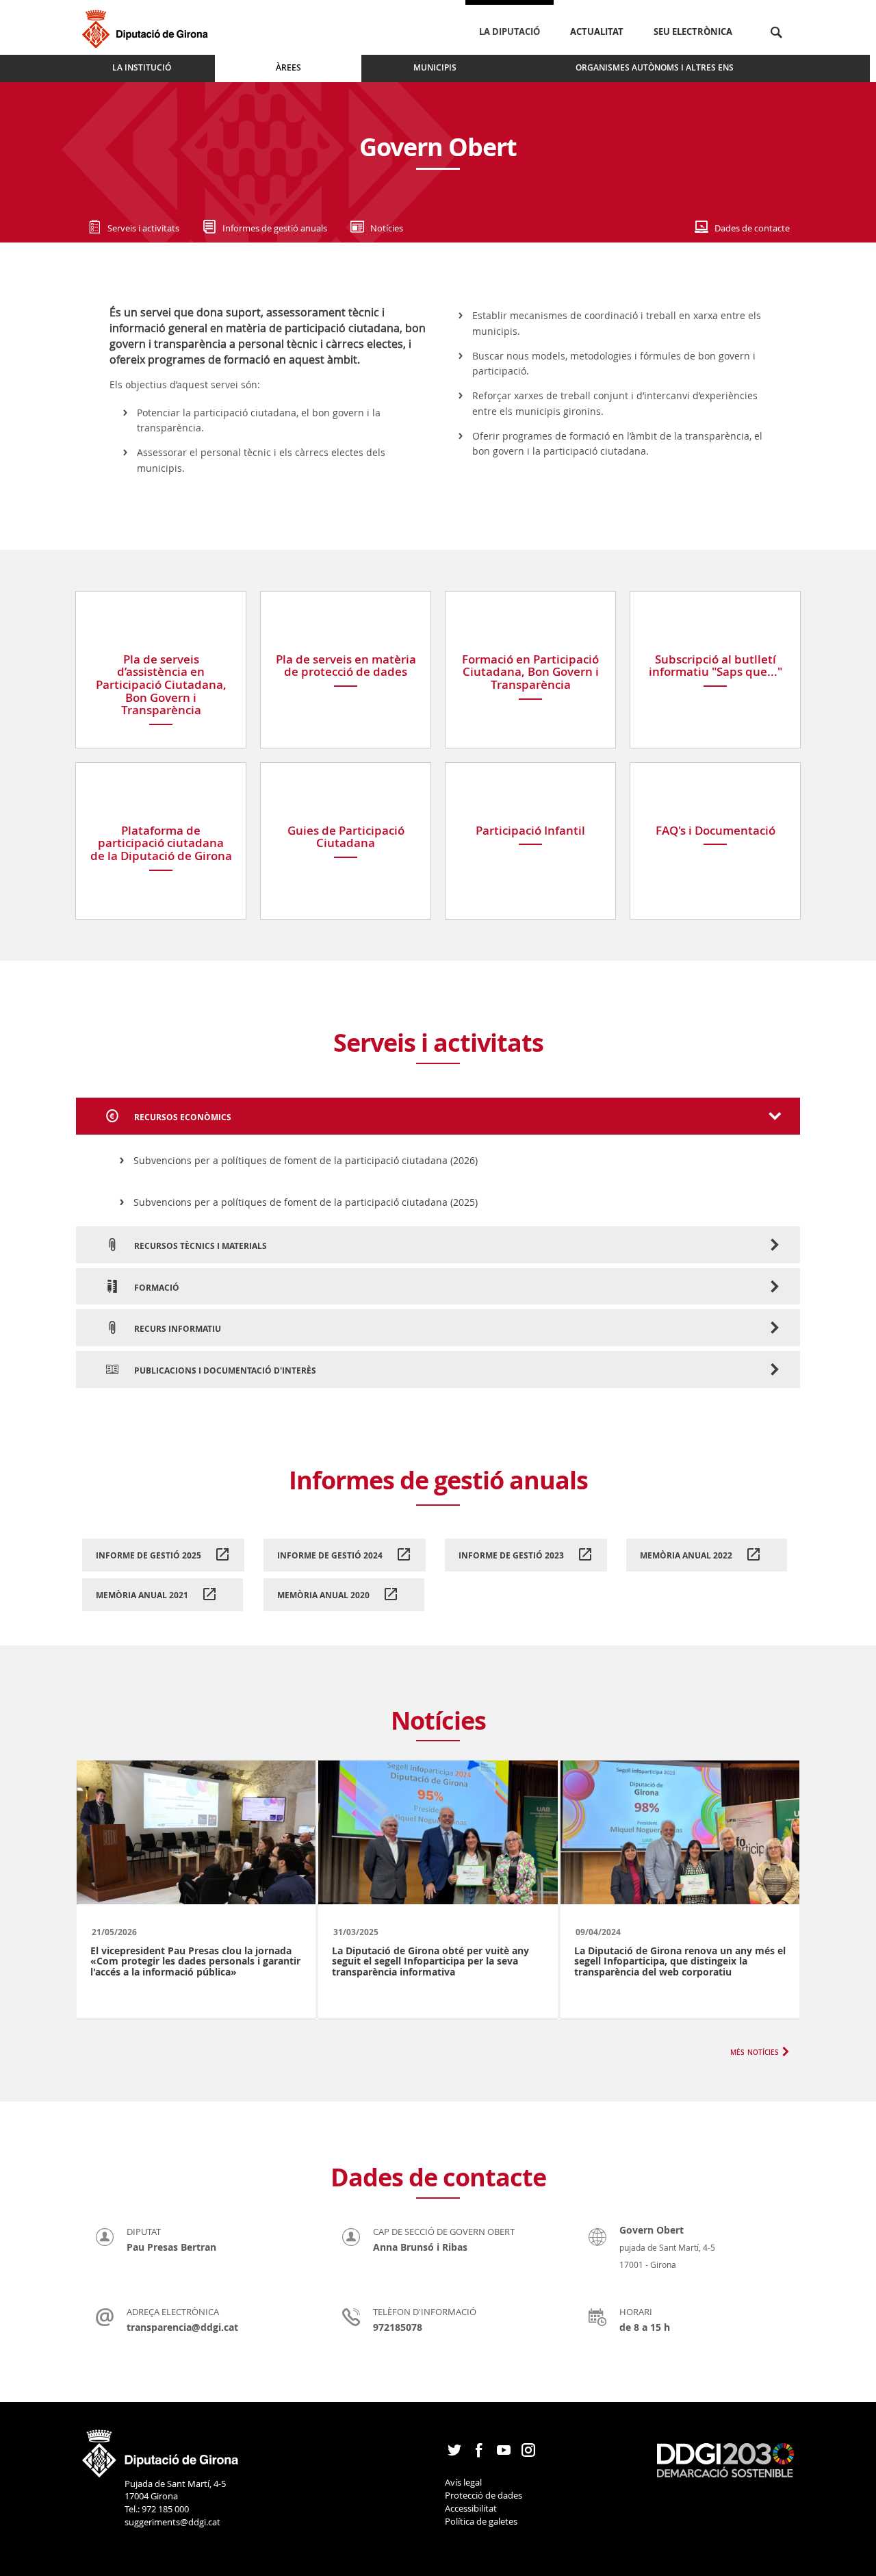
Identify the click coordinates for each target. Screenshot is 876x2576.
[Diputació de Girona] (147, 27)
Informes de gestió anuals (275, 228)
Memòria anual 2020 (324, 1595)
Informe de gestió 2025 (150, 1555)
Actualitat (597, 31)
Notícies (387, 228)
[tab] (438, 1116)
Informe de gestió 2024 (331, 1555)
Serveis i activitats (143, 228)
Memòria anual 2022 (687, 1555)
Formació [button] (156, 1288)
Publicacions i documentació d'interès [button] (224, 1371)
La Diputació (510, 31)
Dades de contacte (752, 228)
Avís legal (463, 2482)
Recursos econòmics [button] (182, 1117)
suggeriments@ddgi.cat (172, 2522)
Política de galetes (481, 2521)
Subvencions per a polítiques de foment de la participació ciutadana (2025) (306, 1202)
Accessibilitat (471, 2508)
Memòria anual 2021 (143, 1595)
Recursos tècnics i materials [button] (199, 1246)
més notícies (755, 2051)
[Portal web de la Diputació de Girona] (161, 2449)
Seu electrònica (693, 31)
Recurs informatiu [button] (177, 1329)
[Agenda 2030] (725, 2460)
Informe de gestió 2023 (512, 1555)
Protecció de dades (484, 2495)
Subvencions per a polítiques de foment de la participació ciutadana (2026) (306, 1160)
